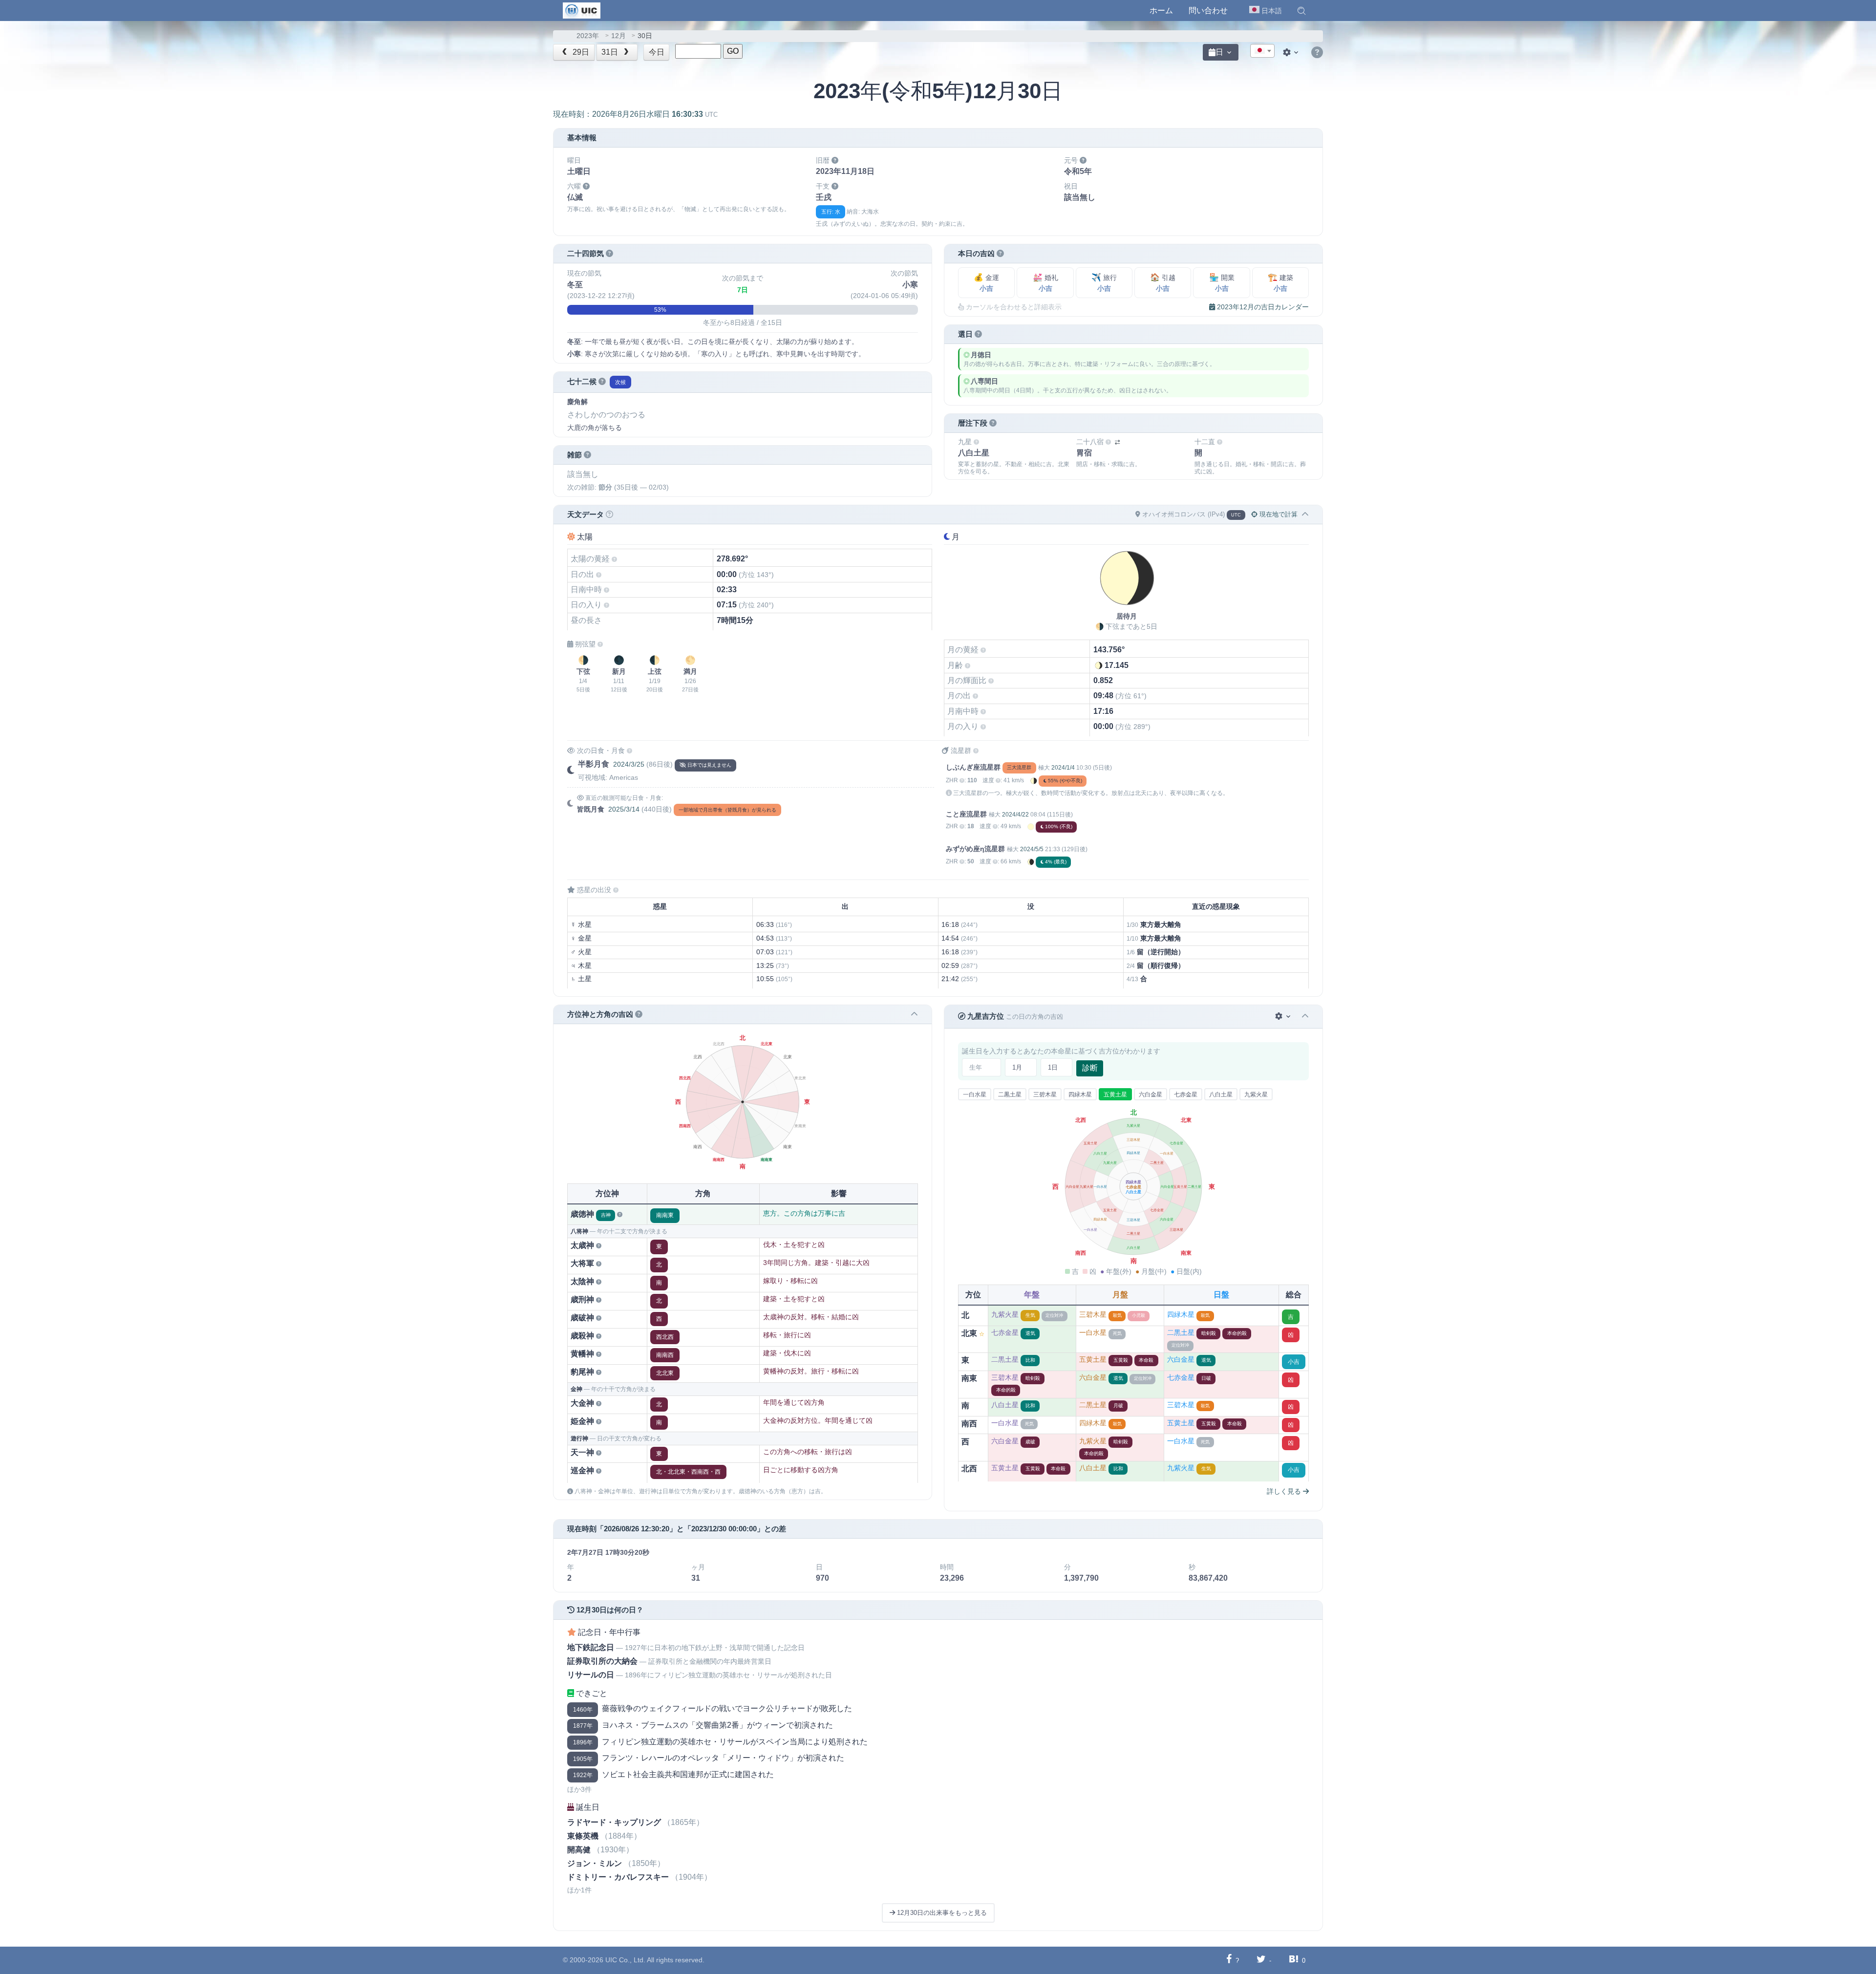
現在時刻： (635, 114)
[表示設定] (1292, 52)
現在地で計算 (1278, 514)
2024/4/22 (1015, 815)
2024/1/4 (1063, 768)
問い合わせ (1208, 11)
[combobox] (1262, 51)
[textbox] (1262, 51)
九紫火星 (1256, 1094)
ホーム (1161, 11)
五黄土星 (1115, 1094)
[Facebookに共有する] (1229, 1960)
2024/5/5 (1032, 849)
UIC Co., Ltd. (625, 1960)
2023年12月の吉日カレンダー (1262, 307)
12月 (618, 36)
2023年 (588, 36)
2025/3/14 (624, 809)
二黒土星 (1010, 1094)
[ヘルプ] (1317, 53)
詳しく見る (1285, 1491)
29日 (580, 52)
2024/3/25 (629, 764)
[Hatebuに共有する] (1294, 1960)
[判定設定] (1284, 1017)
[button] (1301, 11)
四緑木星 (1080, 1094)
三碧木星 (1045, 1094)
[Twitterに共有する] (1261, 1960)
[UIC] (582, 10)
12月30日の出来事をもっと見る (941, 1913)
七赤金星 (1186, 1094)
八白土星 (1221, 1094)
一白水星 (975, 1094)
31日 (611, 52)
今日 (657, 52)
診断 (1090, 1068)
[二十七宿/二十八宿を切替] (1117, 442)
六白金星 (1151, 1094)
